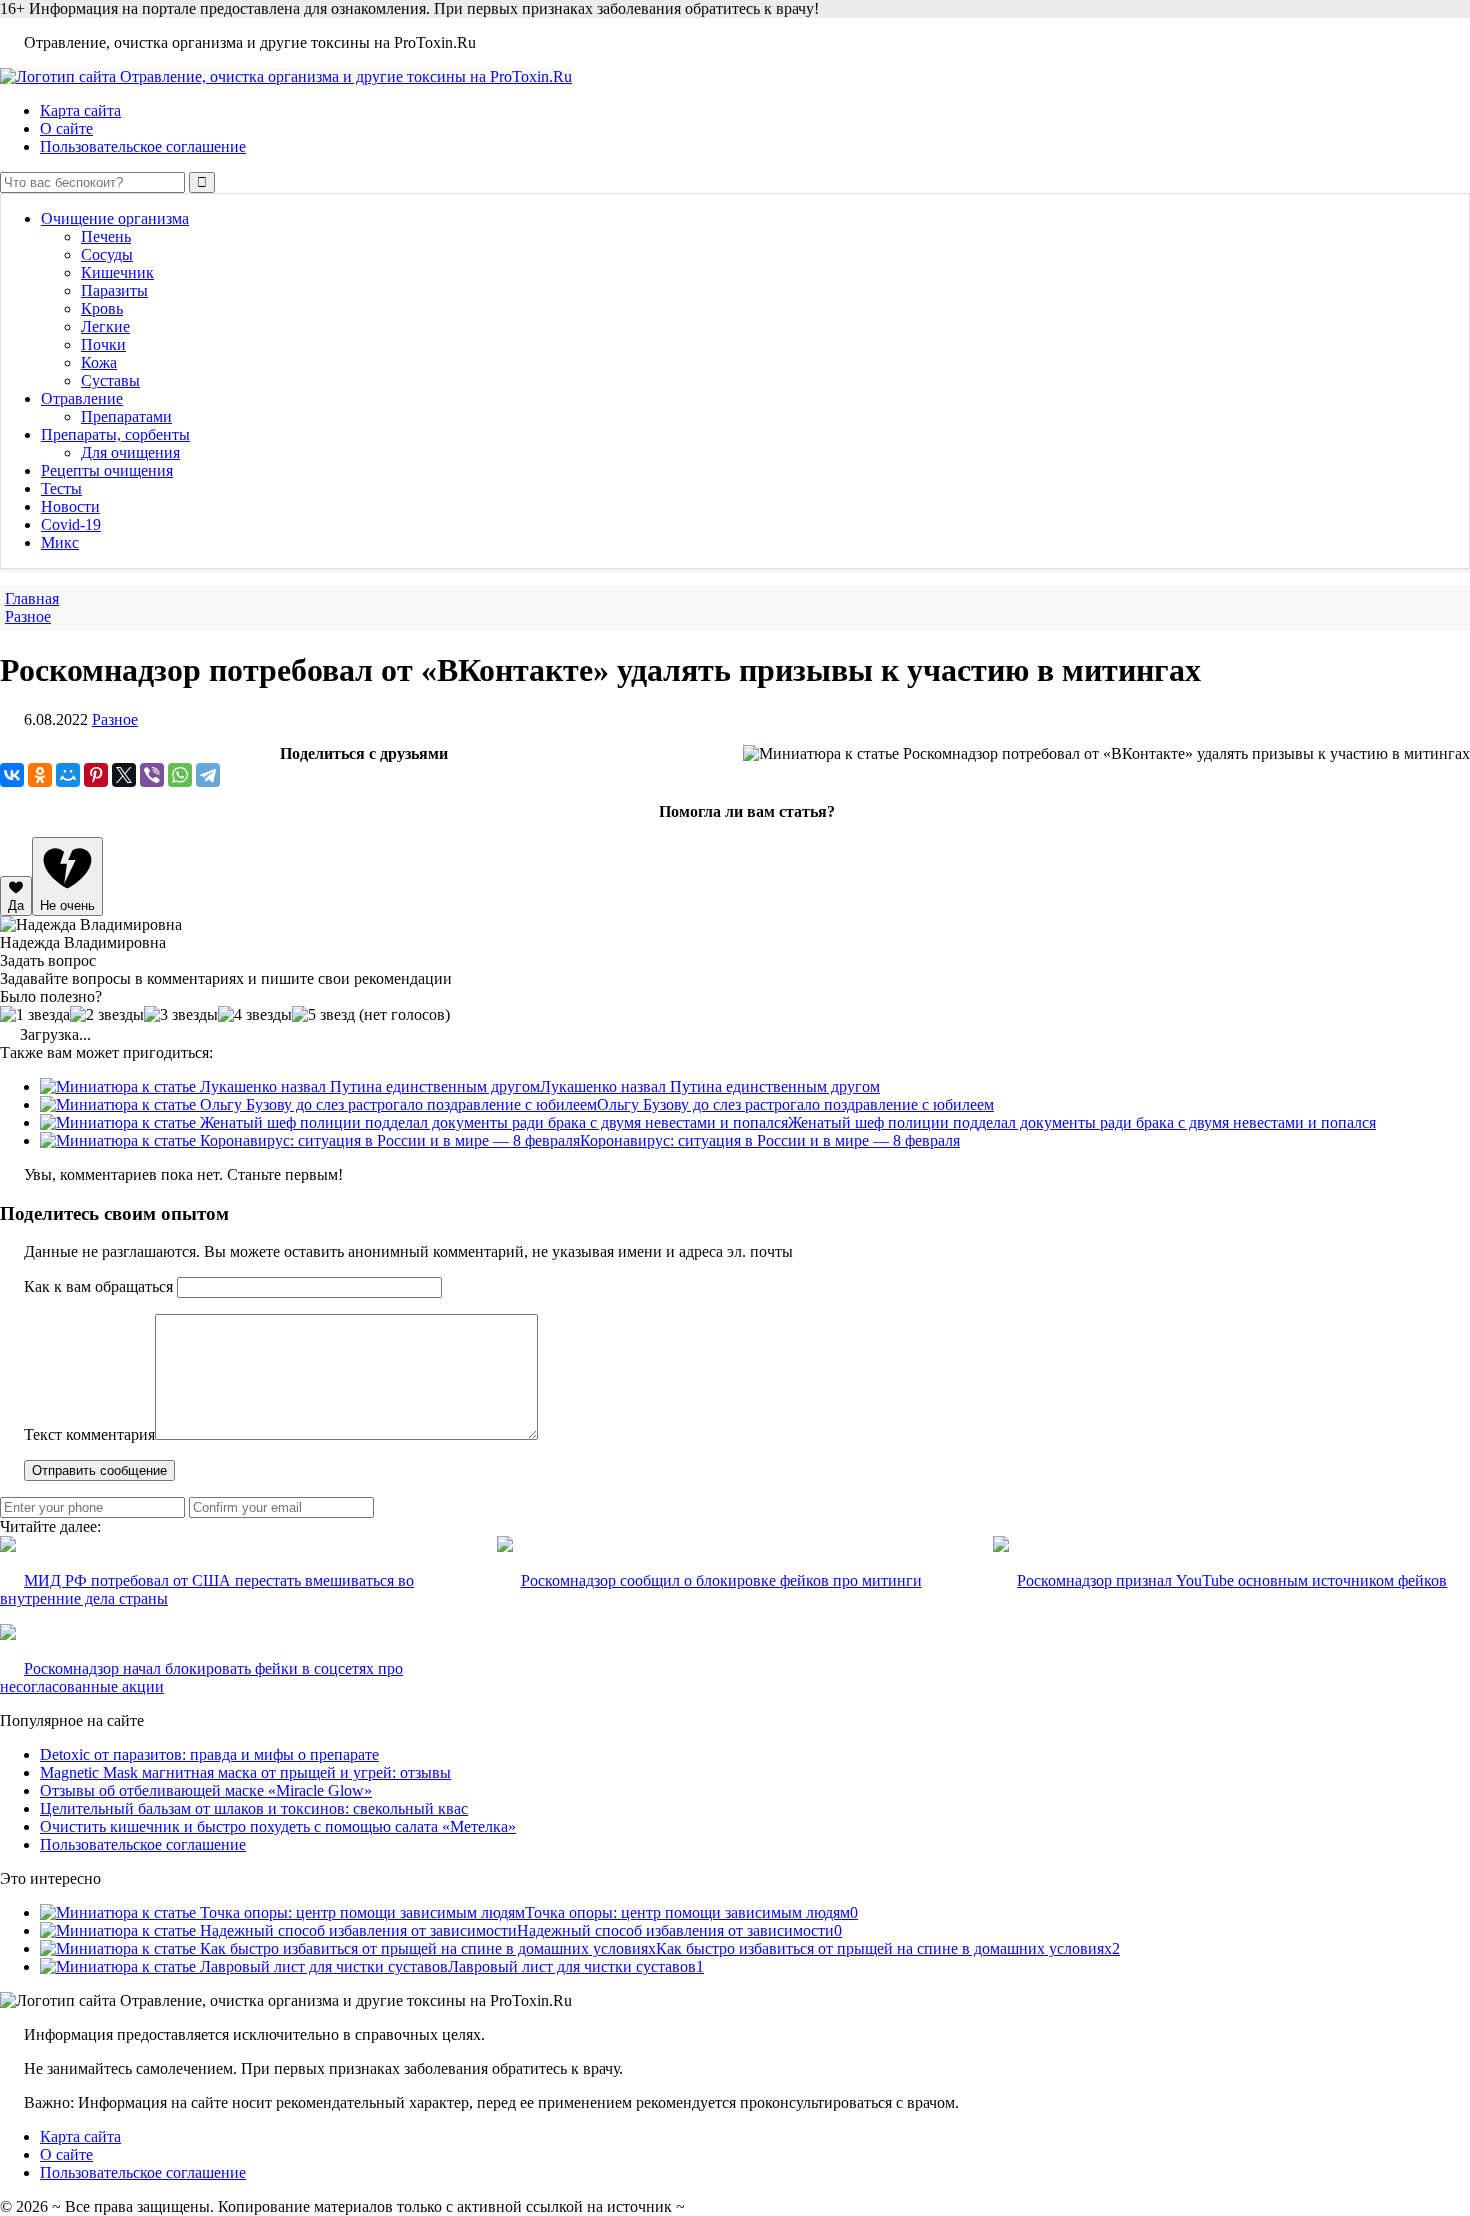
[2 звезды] (107, 1015)
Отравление (82, 398)
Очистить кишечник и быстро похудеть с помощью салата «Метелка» (278, 1826)
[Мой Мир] (68, 775)
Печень (106, 236)
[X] (124, 775)
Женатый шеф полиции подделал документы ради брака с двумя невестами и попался (1082, 1122)
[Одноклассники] (40, 775)
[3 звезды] (181, 1015)
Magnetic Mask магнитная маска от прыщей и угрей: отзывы (245, 1772)
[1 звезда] (35, 1015)
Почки (103, 344)
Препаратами (126, 416)
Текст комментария (89, 1434)
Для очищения (130, 452)
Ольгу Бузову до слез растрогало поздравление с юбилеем (795, 1104)
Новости (70, 506)
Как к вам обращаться (98, 1286)
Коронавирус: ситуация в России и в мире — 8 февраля (770, 1140)
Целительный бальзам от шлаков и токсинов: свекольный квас (254, 1808)
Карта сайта (80, 110)
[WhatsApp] (180, 775)
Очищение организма (115, 218)
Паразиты (114, 290)
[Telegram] (208, 775)
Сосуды (107, 254)
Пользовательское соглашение (143, 146)
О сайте (66, 128)
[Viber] (152, 775)
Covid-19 (71, 524)
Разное (115, 719)
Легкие (105, 326)
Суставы (110, 380)
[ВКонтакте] (12, 775)
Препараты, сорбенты (115, 434)
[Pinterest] (96, 775)
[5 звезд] (323, 1015)
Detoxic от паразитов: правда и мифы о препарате (209, 1754)
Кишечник (117, 272)
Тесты (61, 488)
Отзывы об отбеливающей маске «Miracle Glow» (206, 1790)
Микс (60, 542)
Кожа (99, 362)
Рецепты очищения (107, 470)
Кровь (102, 308)
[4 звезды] (255, 1015)
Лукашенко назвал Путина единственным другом (710, 1086)
